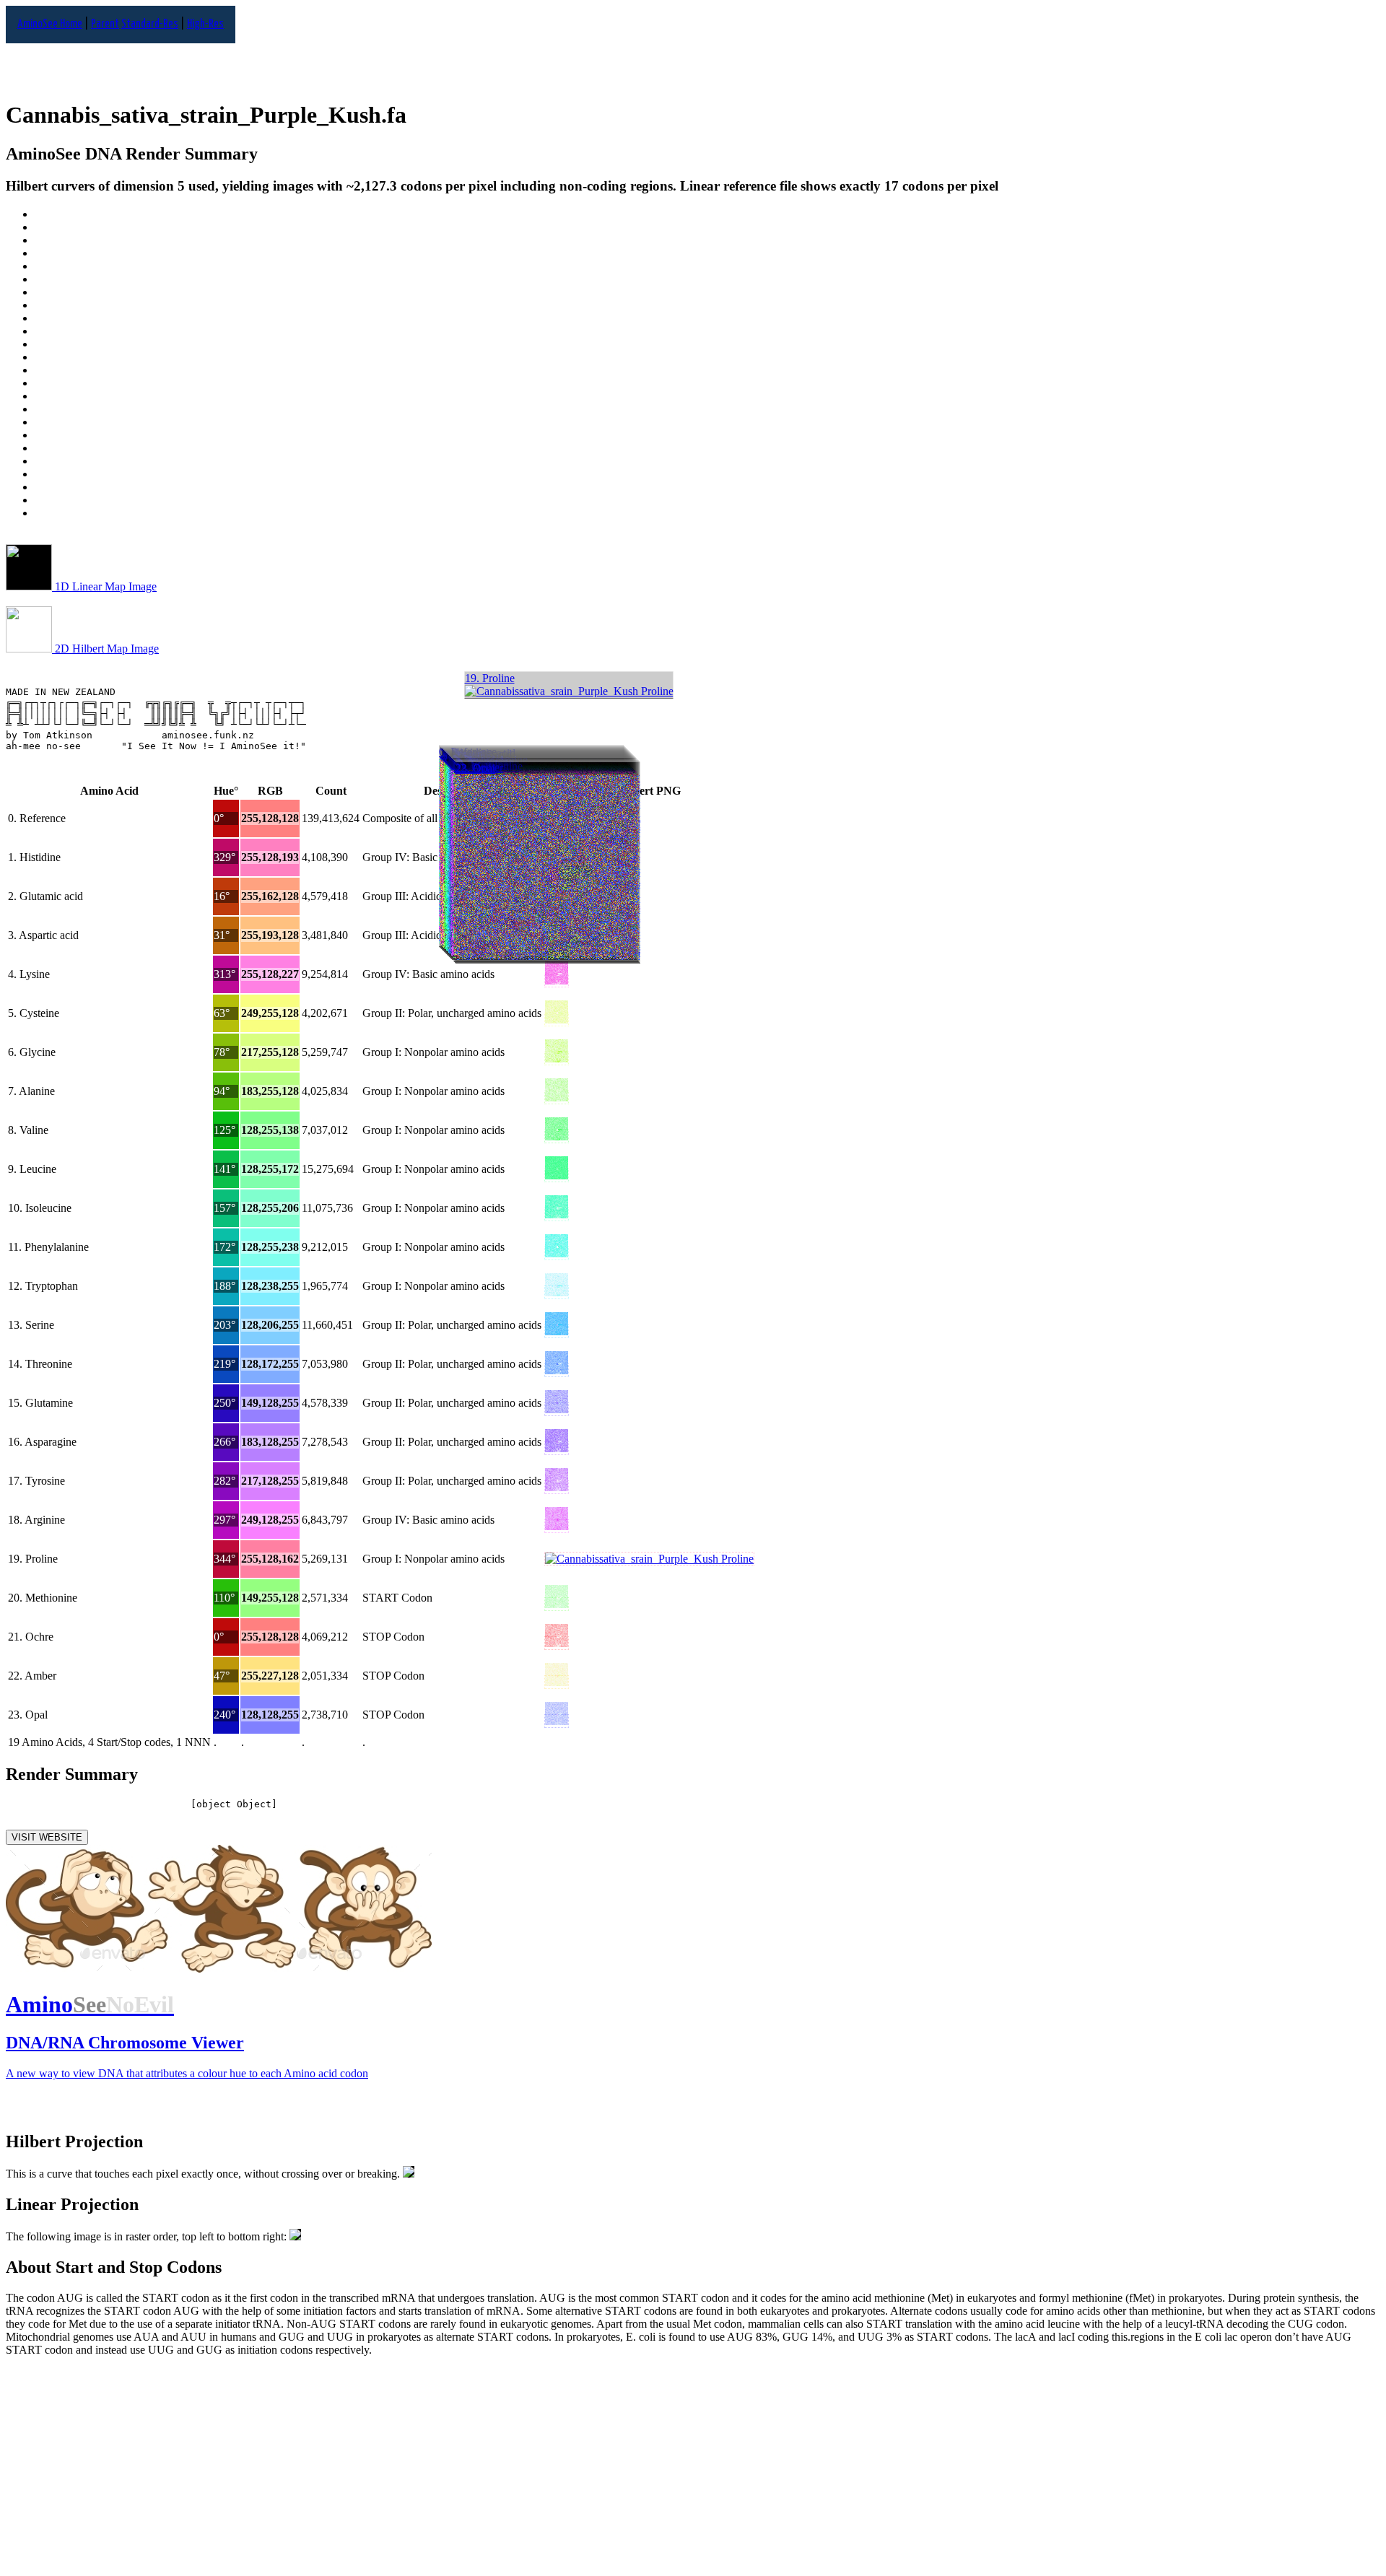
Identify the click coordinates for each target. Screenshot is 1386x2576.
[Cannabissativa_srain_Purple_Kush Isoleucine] (557, 1214)
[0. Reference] (707, 214)
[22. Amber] (707, 500)
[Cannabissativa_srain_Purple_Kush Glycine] (557, 1058)
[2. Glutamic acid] (707, 240)
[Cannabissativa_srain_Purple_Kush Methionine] (557, 1604)
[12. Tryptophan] (707, 370)
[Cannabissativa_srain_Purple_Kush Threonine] (557, 1370)
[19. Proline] (707, 461)
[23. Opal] (707, 513)
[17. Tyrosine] (707, 435)
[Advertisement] (439, 2469)
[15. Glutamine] (707, 409)
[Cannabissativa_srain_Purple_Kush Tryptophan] (557, 1292)
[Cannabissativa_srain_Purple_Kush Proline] (649, 1559)
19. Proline (490, 678)
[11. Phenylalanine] (707, 357)
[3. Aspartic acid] (707, 253)
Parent (105, 24)
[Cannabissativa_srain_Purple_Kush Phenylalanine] (557, 1253)
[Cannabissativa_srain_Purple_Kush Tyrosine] (557, 1487)
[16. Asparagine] (707, 422)
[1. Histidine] (707, 227)
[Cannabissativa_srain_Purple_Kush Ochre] (557, 1643)
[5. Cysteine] (707, 279)
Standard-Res (150, 24)
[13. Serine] (707, 383)
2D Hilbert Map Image (105, 649)
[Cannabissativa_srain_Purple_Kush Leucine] (557, 1175)
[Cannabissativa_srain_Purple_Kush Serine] (557, 1331)
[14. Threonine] (707, 396)
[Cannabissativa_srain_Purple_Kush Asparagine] (557, 1448)
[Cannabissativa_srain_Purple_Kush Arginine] (557, 1526)
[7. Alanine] (707, 305)
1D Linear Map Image (104, 586)
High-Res (205, 24)
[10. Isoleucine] (707, 344)
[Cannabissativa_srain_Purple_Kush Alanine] (557, 1097)
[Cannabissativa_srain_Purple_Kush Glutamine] (557, 1409)
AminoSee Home (50, 24)
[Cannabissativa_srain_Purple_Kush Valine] (557, 1136)
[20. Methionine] (707, 474)
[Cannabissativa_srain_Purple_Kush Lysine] (557, 981)
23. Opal (475, 768)
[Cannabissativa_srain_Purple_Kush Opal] (557, 1721)
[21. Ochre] (707, 487)
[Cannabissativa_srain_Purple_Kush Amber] (557, 1682)
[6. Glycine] (707, 292)
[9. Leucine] (707, 331)
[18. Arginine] (707, 448)
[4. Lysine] (707, 266)
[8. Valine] (707, 318)
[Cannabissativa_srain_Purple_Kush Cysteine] (557, 1020)
